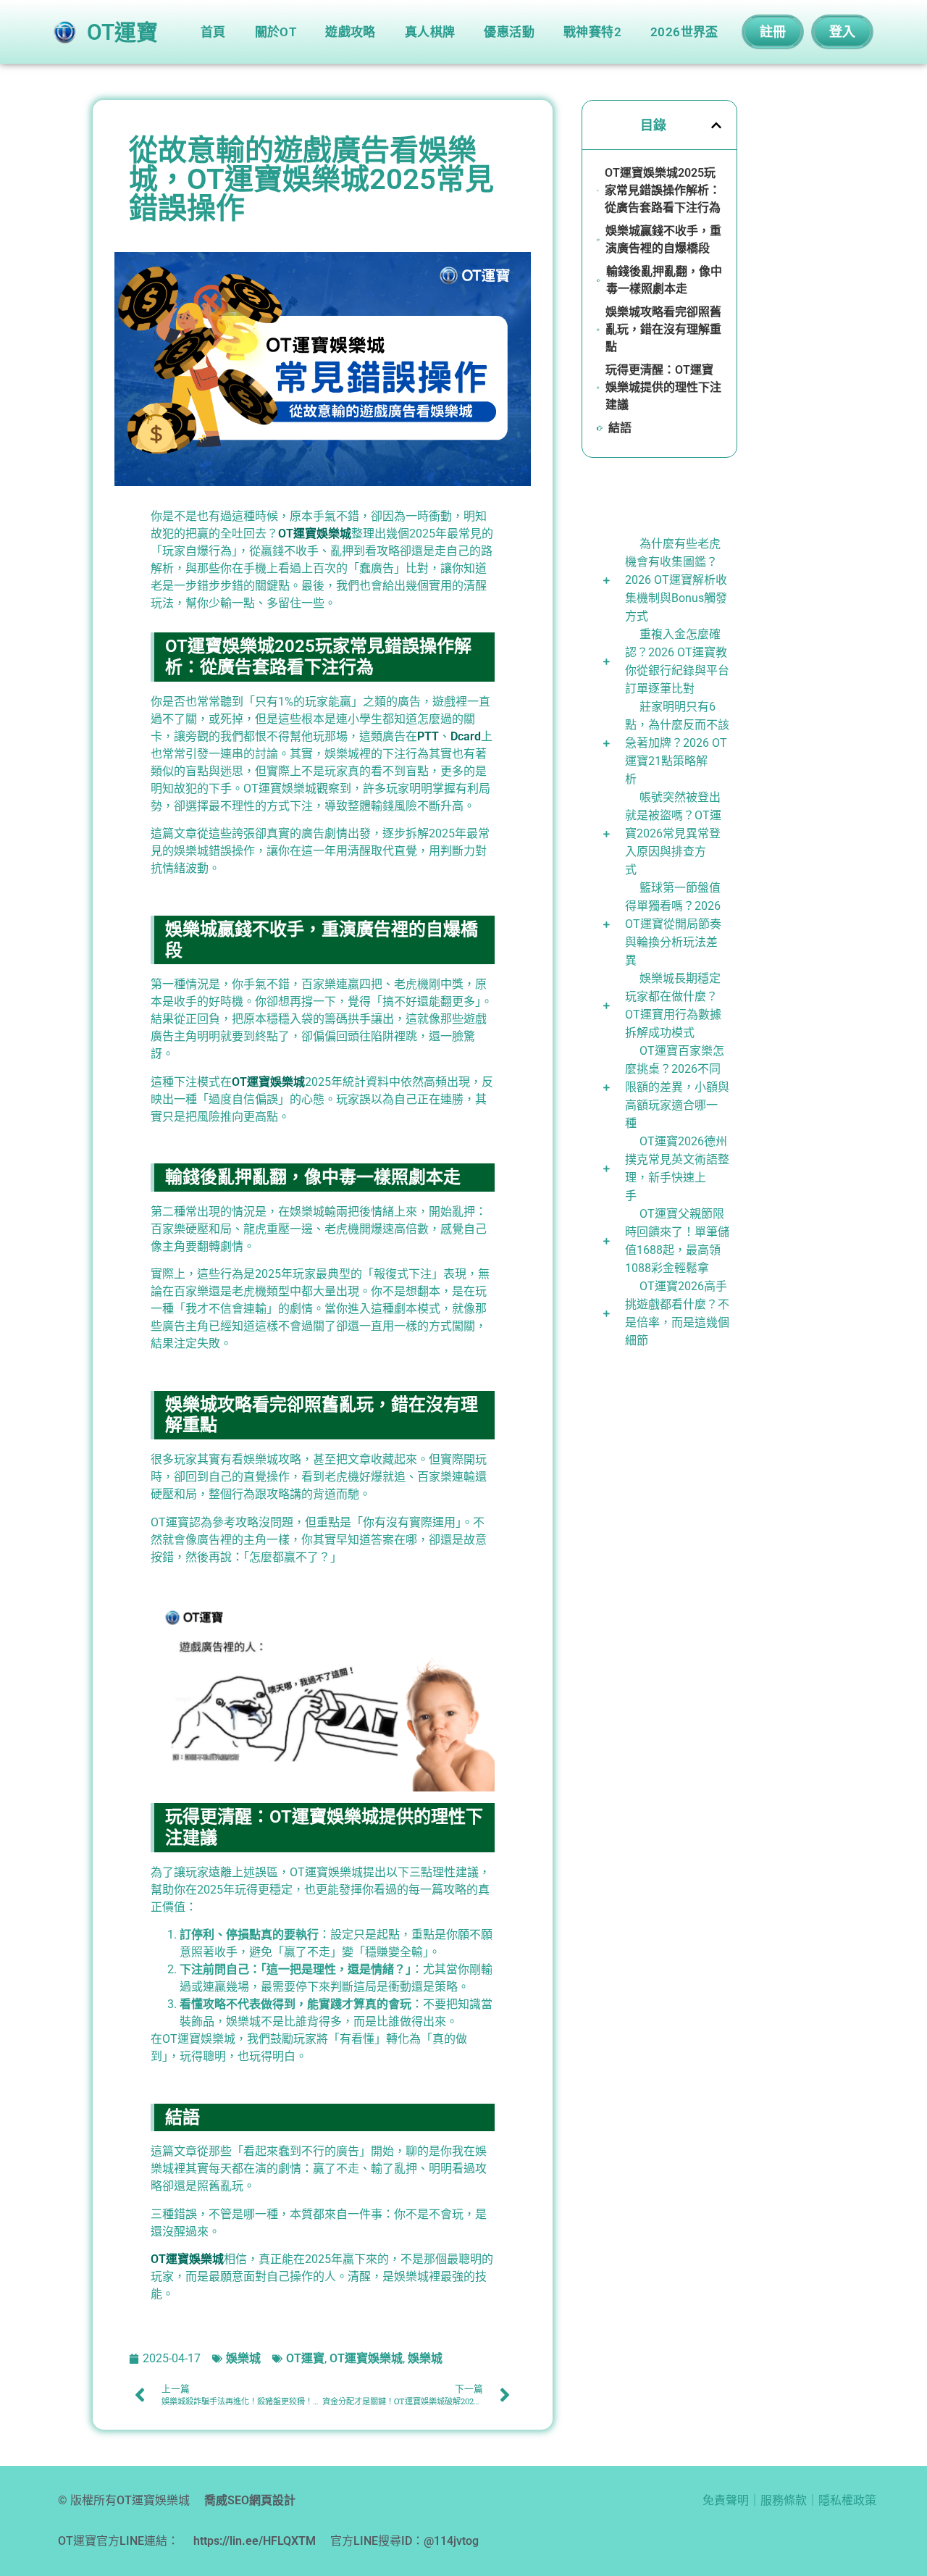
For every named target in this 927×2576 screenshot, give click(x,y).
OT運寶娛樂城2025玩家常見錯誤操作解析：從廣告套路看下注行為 (663, 190)
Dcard (466, 736)
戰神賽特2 (592, 32)
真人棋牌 (430, 32)
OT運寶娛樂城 (315, 534)
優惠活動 (509, 32)
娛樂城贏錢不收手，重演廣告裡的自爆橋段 (663, 239)
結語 (620, 428)
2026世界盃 (684, 32)
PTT (428, 736)
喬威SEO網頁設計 (250, 2500)
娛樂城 (243, 2358)
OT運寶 (305, 2358)
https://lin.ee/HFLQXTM (255, 2541)
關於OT (276, 32)
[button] (716, 125)
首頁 (213, 32)
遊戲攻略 (351, 32)
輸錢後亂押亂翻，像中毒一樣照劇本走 (664, 280)
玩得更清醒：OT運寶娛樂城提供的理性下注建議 (663, 387)
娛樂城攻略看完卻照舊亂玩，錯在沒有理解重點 (663, 329)
